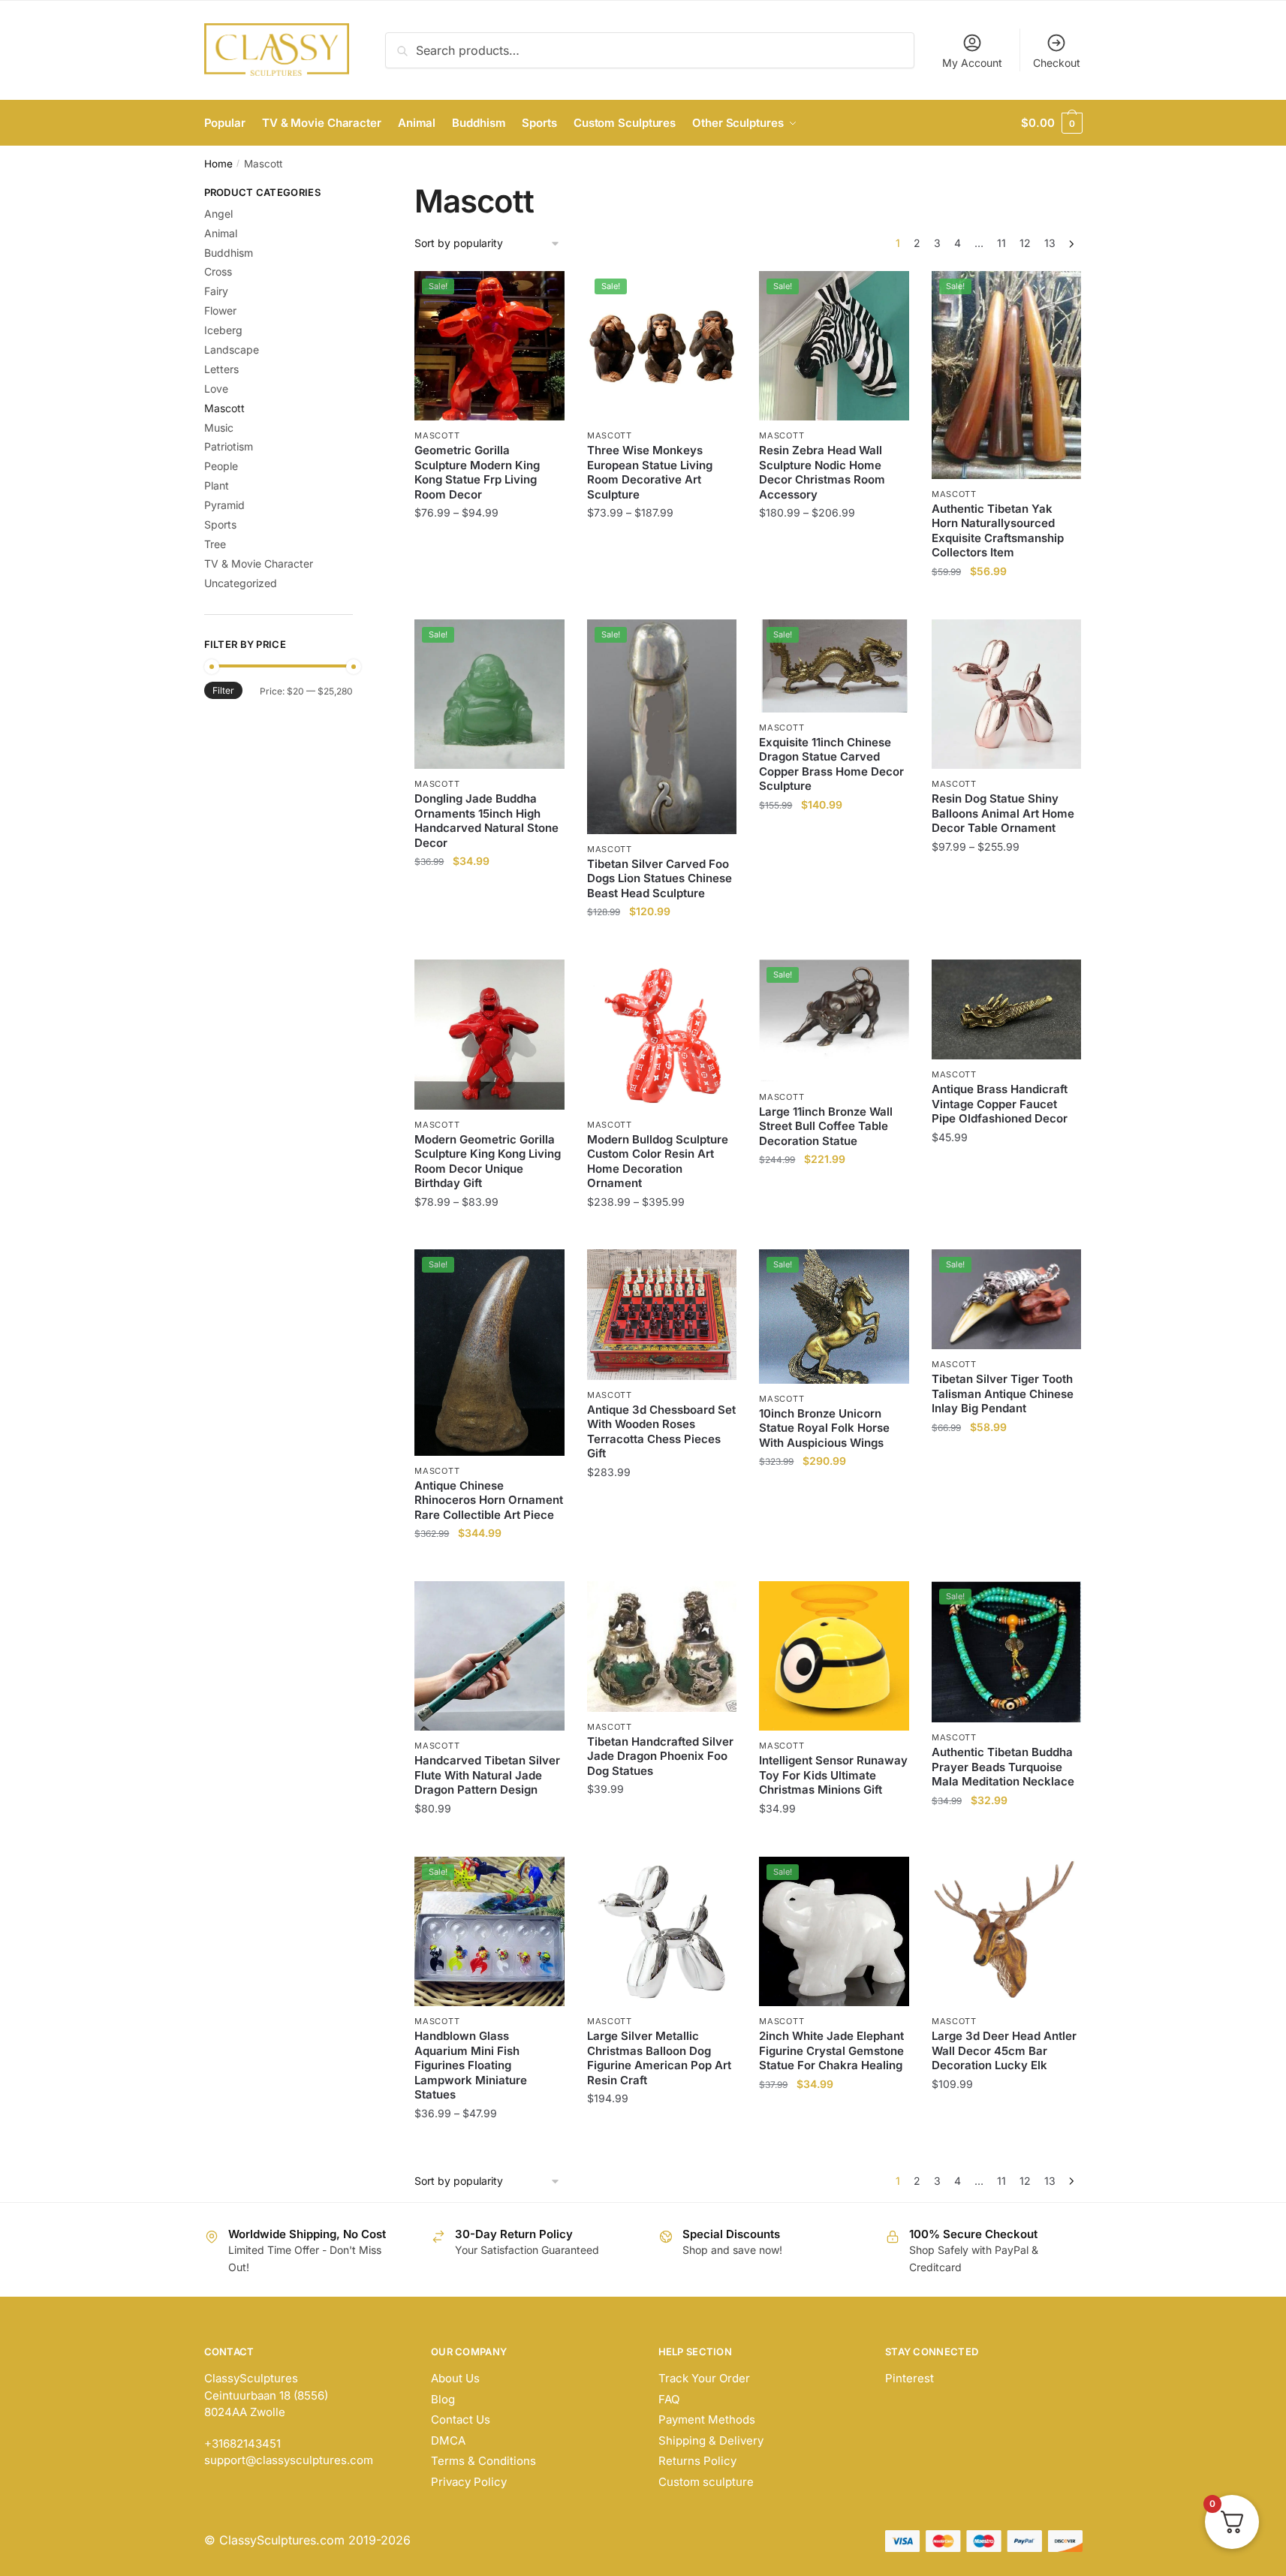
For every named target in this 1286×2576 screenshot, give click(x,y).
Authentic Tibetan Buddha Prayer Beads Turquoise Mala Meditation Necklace (1003, 1767)
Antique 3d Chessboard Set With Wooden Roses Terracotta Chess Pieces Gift (661, 1432)
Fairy (216, 291)
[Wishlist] (542, 294)
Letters (221, 369)
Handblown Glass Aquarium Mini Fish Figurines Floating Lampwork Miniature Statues (471, 2065)
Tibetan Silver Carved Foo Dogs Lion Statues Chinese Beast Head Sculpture (660, 878)
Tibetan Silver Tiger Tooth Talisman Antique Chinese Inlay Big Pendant (1003, 1393)
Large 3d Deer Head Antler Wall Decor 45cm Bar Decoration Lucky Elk (1004, 2050)
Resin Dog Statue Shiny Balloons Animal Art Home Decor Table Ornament (1003, 813)
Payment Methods (707, 2419)
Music (219, 428)
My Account (972, 63)
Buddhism (229, 253)
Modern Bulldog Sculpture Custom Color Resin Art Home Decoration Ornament (658, 1161)
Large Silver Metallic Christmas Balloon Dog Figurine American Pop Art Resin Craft (659, 2058)
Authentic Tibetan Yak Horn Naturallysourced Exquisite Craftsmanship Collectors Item (998, 531)
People (221, 466)
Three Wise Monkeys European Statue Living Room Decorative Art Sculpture (650, 472)
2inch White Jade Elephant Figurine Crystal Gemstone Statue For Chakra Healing (831, 2050)
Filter (223, 690)
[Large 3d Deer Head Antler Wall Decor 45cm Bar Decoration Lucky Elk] (1007, 1932)
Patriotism (229, 446)
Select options (490, 601)
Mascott (437, 435)
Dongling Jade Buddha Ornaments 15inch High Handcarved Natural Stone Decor (486, 821)
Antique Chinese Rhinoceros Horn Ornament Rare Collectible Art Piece (489, 1500)
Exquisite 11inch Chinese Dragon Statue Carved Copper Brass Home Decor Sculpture (831, 764)
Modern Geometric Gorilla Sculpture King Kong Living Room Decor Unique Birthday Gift (488, 1161)
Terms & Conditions (483, 2461)
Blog (443, 2399)
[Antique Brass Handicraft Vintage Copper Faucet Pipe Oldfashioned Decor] (1007, 1009)
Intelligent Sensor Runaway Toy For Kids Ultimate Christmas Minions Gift (833, 1775)
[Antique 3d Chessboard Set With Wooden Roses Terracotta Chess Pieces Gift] (662, 1314)
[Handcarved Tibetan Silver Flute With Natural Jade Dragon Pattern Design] (489, 1656)
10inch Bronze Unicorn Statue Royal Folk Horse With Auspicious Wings (824, 1428)
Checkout (1057, 63)
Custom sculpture (706, 2482)
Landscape (232, 349)
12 (1025, 243)
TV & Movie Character (259, 563)
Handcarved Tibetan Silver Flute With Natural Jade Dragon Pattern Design (487, 1775)
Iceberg (223, 330)
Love (216, 389)
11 (1001, 243)
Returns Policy (697, 2461)
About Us (455, 2378)
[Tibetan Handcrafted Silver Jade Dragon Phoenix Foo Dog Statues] (662, 1647)
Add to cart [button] (1006, 601)
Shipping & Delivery (711, 2440)
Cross (218, 271)
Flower (220, 310)
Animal (221, 233)
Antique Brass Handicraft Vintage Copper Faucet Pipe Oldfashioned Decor (1000, 1104)
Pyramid (224, 505)
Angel (218, 214)
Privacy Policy (469, 2482)
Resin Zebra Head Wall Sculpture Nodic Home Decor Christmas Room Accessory (822, 472)
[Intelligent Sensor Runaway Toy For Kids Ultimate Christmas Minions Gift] (834, 1656)
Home (218, 164)
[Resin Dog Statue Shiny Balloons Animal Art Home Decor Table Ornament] (1007, 694)
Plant (217, 485)
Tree (215, 544)
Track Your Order (704, 2378)
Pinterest (910, 2378)
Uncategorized (241, 583)
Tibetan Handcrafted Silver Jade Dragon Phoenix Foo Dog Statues (660, 1756)
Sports (220, 524)
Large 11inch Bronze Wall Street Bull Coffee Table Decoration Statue (826, 1126)
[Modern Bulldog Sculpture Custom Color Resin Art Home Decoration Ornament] (662, 1035)
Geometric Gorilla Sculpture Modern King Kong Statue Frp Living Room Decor (477, 472)
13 (1050, 243)
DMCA (448, 2440)
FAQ (669, 2399)
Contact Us (461, 2419)
